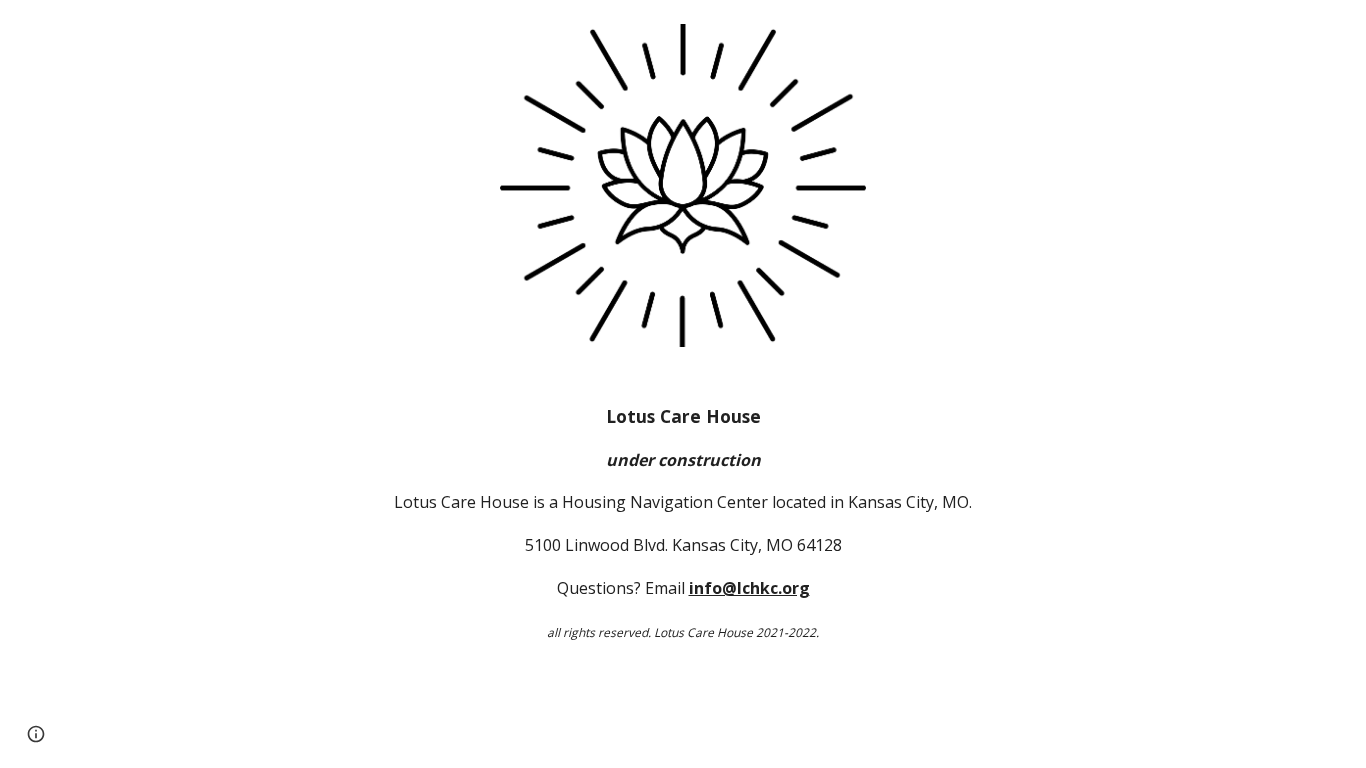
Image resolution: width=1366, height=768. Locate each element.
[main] (683, 523)
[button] (36, 734)
